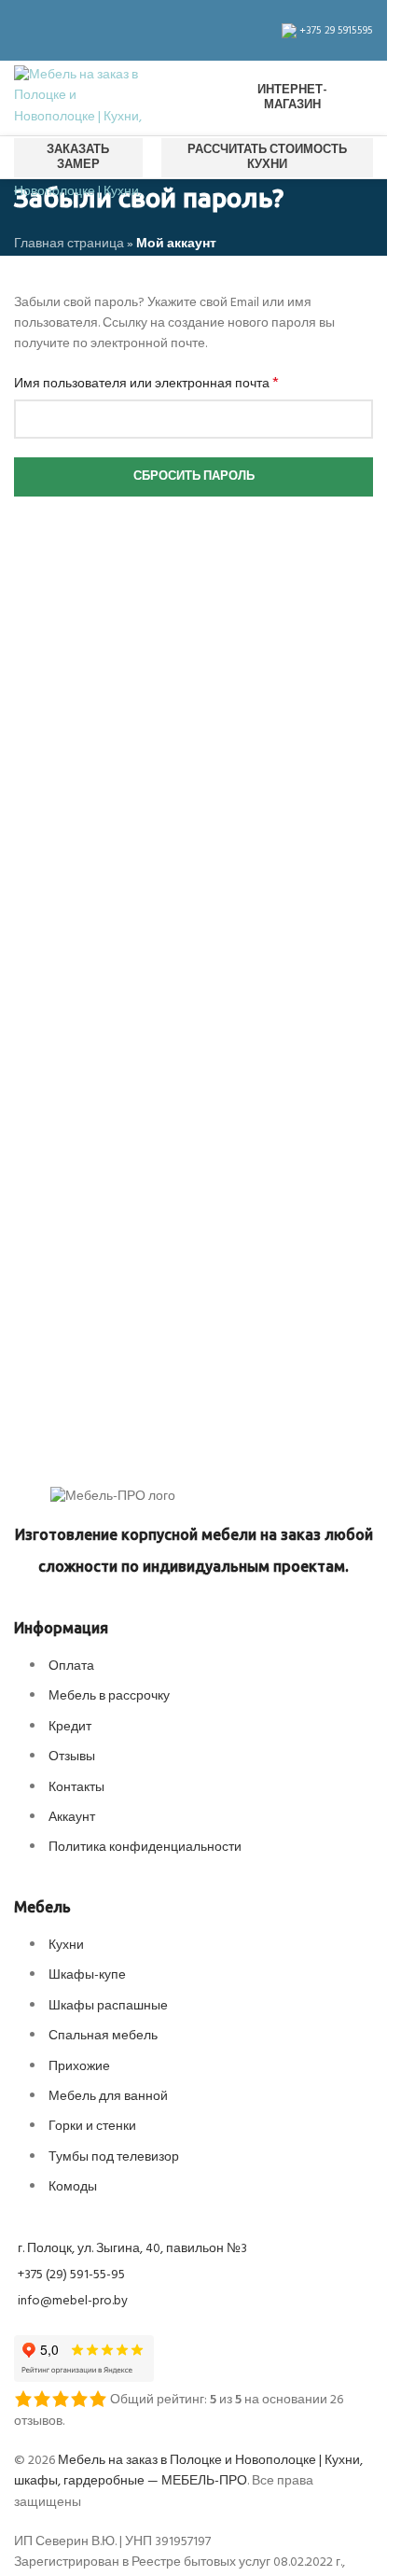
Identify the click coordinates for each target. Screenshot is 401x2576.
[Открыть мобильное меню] (194, 98)
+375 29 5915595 (335, 31)
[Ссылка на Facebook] (25, 30)
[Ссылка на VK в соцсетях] (137, 30)
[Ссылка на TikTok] (159, 30)
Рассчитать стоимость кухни (267, 157)
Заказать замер (78, 157)
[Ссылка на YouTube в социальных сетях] (70, 30)
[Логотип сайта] (79, 98)
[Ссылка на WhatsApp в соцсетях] (115, 30)
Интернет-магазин (292, 98)
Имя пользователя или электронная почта (146, 385)
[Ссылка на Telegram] (182, 30)
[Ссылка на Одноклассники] (92, 30)
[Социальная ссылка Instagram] (48, 30)
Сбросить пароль (194, 476)
